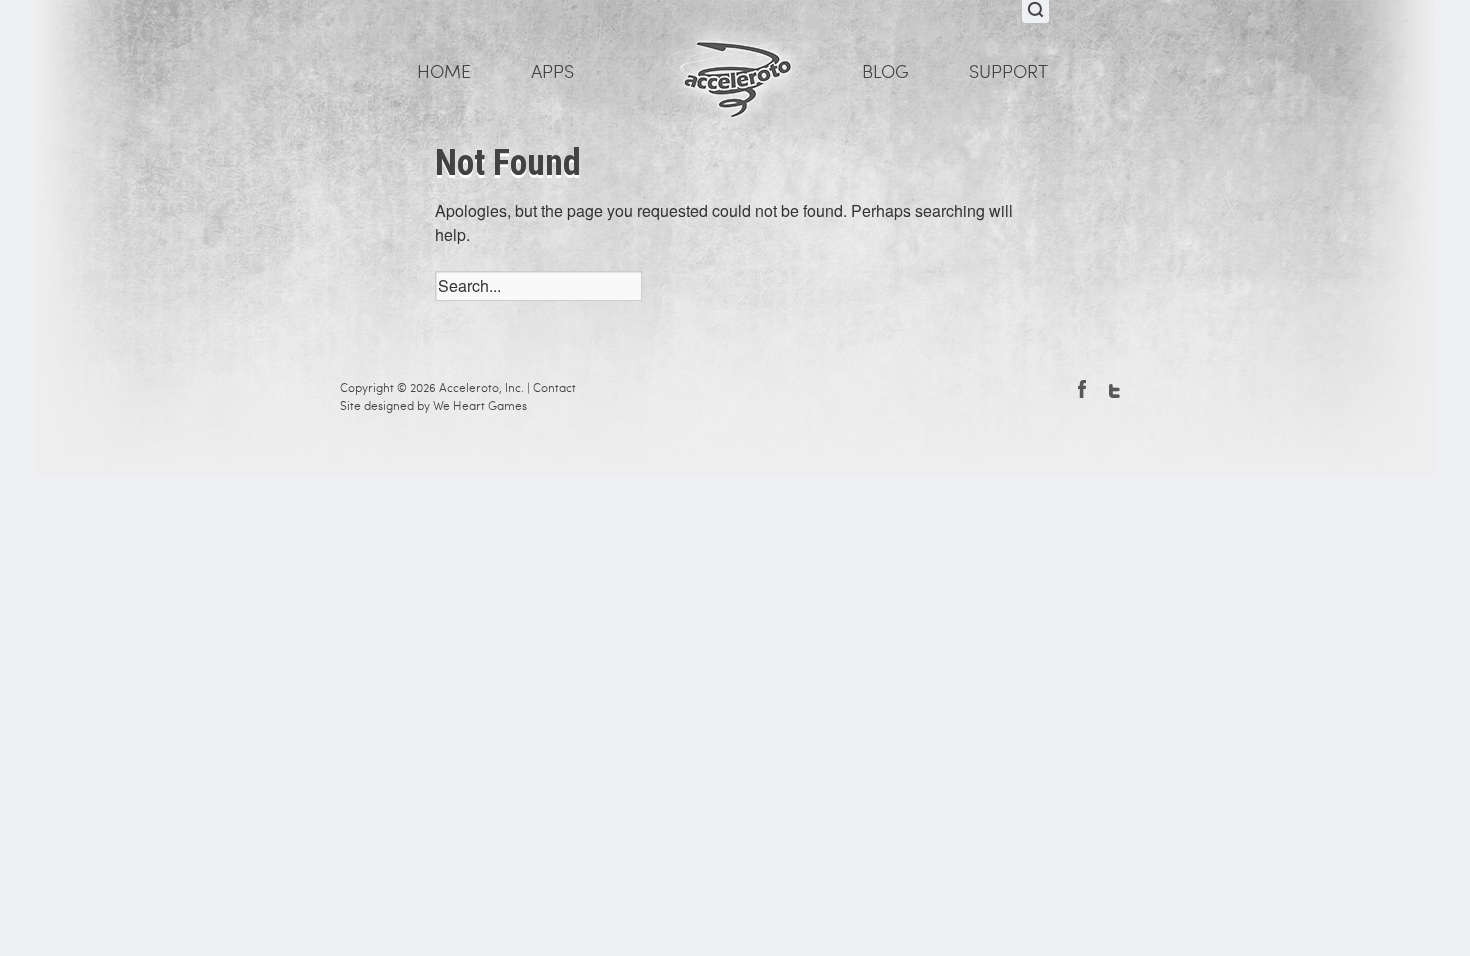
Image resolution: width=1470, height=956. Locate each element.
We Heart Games (480, 406)
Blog (885, 72)
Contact (554, 388)
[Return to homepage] (735, 71)
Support (1008, 72)
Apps (552, 72)
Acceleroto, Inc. (481, 388)
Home (444, 72)
